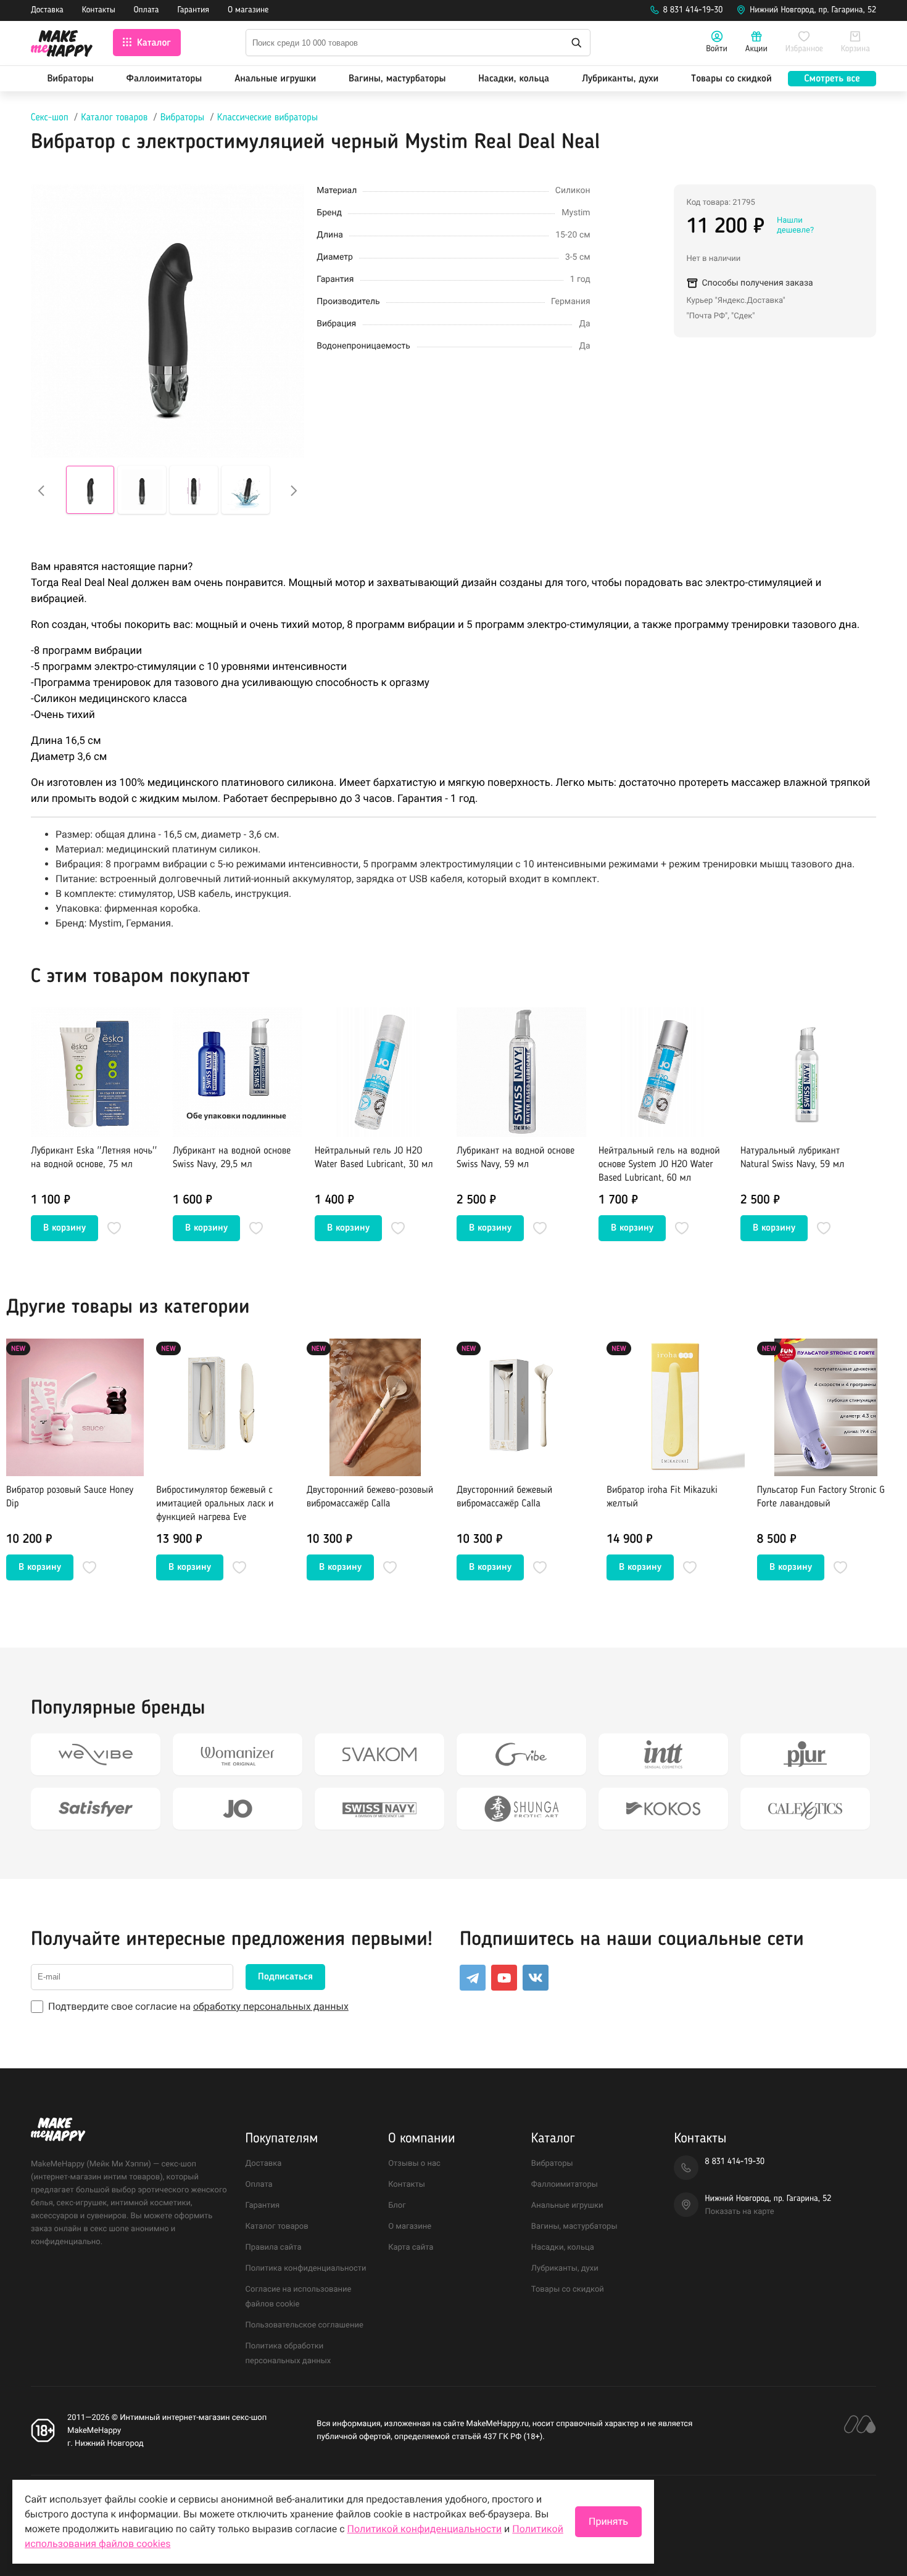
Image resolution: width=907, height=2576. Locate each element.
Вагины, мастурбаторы (397, 79)
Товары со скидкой (731, 79)
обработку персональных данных (271, 2006)
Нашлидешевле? (795, 225)
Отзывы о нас (414, 2164)
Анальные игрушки (275, 79)
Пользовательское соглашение (304, 2325)
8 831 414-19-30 (693, 10)
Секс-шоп (50, 118)
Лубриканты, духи (620, 79)
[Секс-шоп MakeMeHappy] (62, 45)
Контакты (99, 10)
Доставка (47, 10)
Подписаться (285, 1977)
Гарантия (194, 10)
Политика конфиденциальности (306, 2268)
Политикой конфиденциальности (425, 2529)
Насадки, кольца (514, 79)
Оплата (147, 10)
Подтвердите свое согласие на (198, 2006)
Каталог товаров (114, 118)
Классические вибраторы (267, 118)
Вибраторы (70, 79)
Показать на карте (739, 2212)
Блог (397, 2206)
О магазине (248, 10)
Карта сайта (411, 2248)
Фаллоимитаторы (164, 79)
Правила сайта (274, 2248)
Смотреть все (832, 79)
